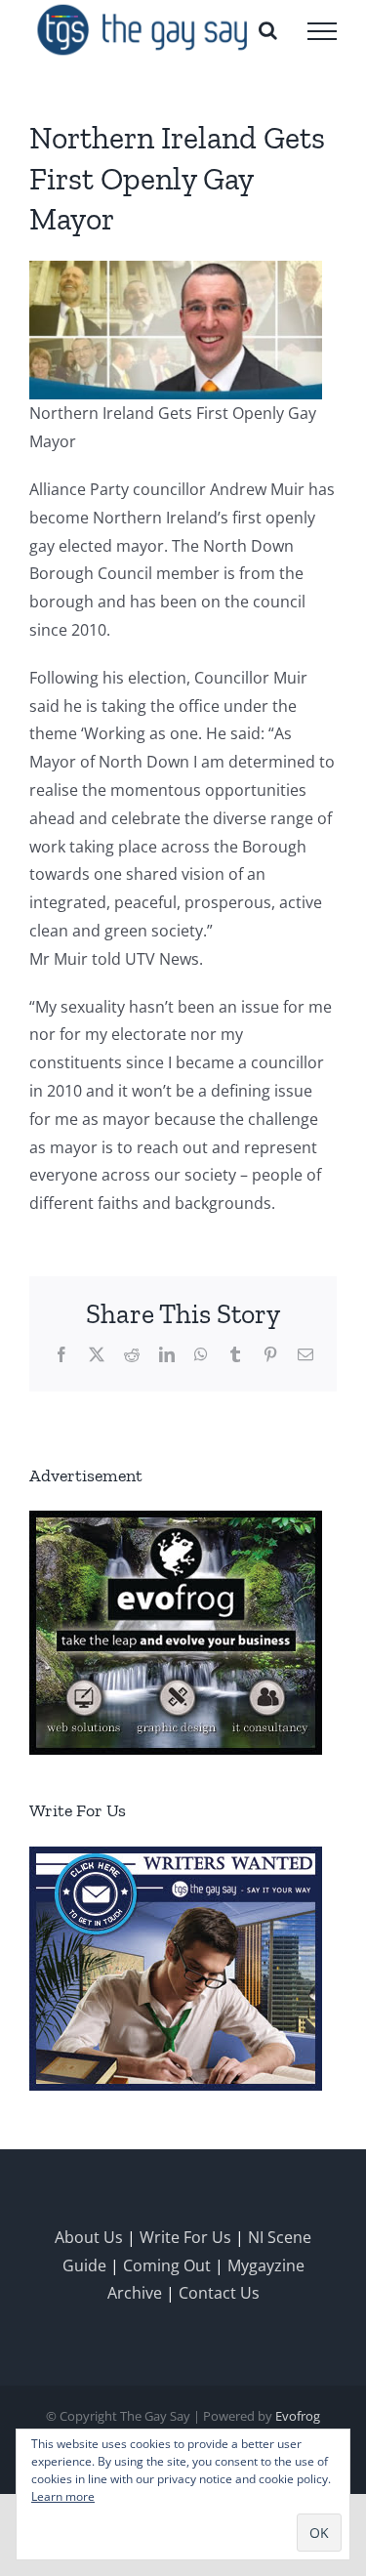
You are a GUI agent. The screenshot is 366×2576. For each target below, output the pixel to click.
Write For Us (185, 2237)
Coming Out (167, 2265)
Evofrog (298, 2416)
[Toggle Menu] (322, 31)
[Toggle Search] (268, 30)
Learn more (63, 2496)
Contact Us (219, 2293)
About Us (89, 2237)
